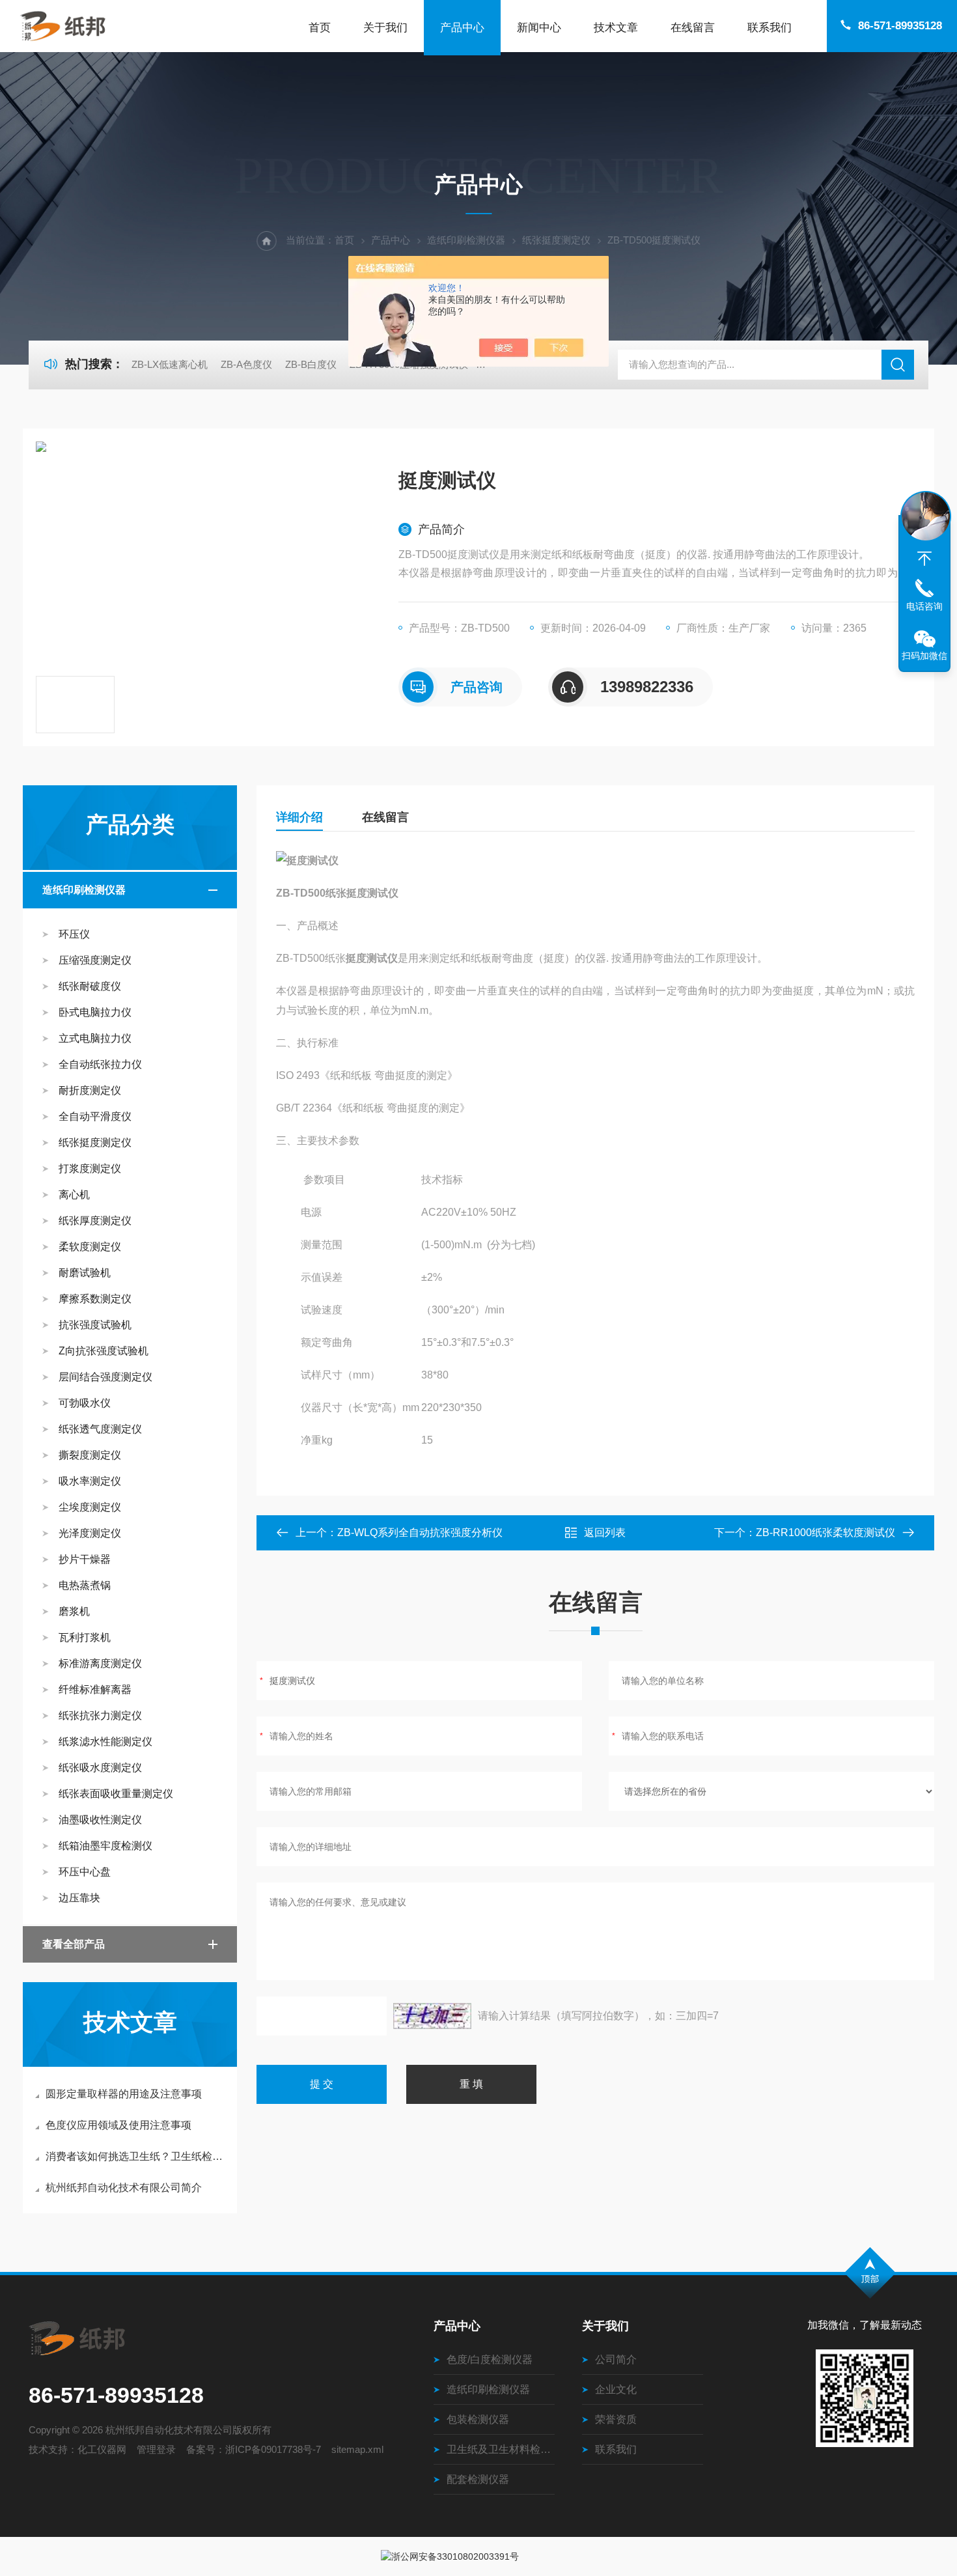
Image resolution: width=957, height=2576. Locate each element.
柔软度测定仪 (90, 1247)
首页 (320, 28)
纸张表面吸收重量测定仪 (116, 1794)
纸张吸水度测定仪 (100, 1768)
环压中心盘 (85, 1872)
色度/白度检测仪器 (490, 2359)
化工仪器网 (102, 2449)
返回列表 (605, 1533)
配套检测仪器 (478, 2479)
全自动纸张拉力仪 (100, 1064)
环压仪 (74, 934)
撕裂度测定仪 (90, 1455)
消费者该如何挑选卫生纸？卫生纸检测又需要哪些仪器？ (136, 2156)
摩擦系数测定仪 (95, 1299)
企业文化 (616, 2389)
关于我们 (385, 28)
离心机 (74, 1195)
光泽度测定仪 (90, 1533)
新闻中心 (539, 28)
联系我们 (770, 28)
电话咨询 (924, 606)
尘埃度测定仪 (90, 1507)
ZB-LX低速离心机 (170, 364)
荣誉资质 (616, 2419)
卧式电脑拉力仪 (95, 1012)
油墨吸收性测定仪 (100, 1820)
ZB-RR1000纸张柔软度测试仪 (825, 1533)
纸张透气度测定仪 (100, 1429)
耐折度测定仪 (90, 1090)
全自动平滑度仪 (95, 1116)
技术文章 (616, 28)
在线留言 (693, 28)
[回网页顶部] (924, 559)
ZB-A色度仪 (246, 364)
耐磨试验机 (85, 1273)
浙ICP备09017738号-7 (273, 2449)
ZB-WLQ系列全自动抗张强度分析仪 (420, 1533)
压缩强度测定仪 (95, 960)
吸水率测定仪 (90, 1481)
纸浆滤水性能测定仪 (105, 1742)
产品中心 (462, 28)
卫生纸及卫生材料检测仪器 (501, 2449)
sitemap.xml (357, 2449)
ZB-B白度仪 (311, 364)
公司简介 (616, 2359)
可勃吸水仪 (85, 1403)
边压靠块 (79, 1898)
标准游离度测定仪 (100, 1663)
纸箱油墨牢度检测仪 (105, 1846)
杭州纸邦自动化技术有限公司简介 (124, 2188)
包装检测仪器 (478, 2419)
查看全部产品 (74, 1944)
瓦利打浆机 (85, 1637)
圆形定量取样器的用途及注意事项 (124, 2094)
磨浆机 (74, 1611)
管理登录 (156, 2449)
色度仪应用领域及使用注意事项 (118, 2125)
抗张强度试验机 (95, 1325)
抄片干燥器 (85, 1559)
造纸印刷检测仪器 (466, 240)
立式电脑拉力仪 (95, 1038)
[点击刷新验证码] (432, 2016)
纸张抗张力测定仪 (100, 1715)
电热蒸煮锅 (85, 1585)
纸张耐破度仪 (90, 986)
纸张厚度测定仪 (95, 1221)
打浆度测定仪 (90, 1169)
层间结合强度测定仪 (105, 1377)
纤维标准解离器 (95, 1689)
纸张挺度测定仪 (556, 240)
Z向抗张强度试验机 (104, 1351)
